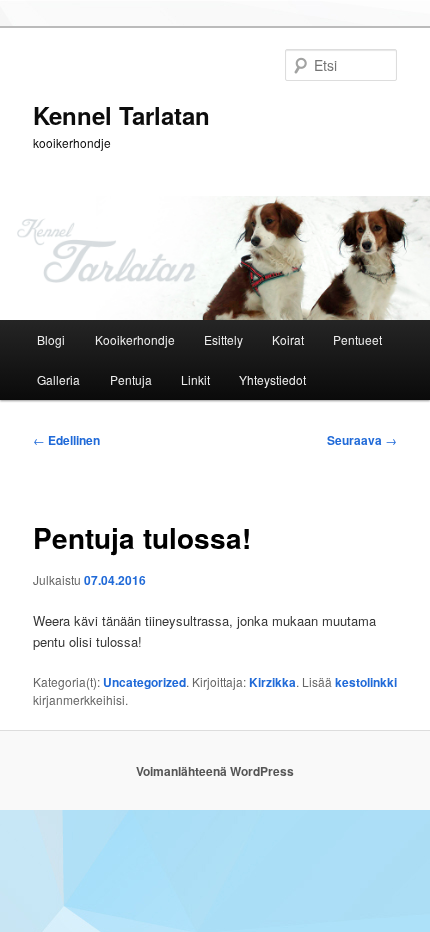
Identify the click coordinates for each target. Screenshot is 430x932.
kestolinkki (366, 682)
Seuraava (362, 440)
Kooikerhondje (135, 339)
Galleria (58, 379)
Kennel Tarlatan (121, 115)
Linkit (195, 379)
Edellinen (66, 440)
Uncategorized (144, 682)
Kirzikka (272, 682)
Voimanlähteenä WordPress (215, 771)
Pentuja (131, 379)
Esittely (223, 339)
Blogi (51, 339)
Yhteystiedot (272, 379)
